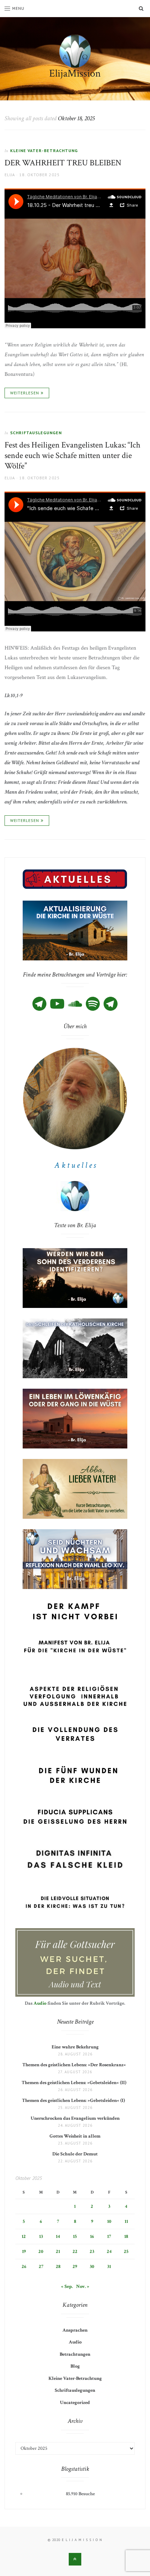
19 (24, 2252)
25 (126, 2252)
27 (41, 2267)
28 (58, 2267)
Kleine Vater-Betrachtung (44, 151)
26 (24, 2267)
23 (92, 2252)
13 (41, 2237)
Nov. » (83, 2287)
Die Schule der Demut (75, 2154)
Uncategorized (75, 2403)
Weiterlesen (25, 393)
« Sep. (67, 2287)
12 (24, 2237)
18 (126, 2237)
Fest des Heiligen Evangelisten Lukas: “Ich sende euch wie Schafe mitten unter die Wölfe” (72, 455)
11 (126, 2221)
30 (92, 2267)
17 (109, 2237)
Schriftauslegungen (36, 433)
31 (109, 2267)
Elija (10, 175)
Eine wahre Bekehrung (75, 2047)
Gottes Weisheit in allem (75, 2136)
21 (58, 2252)
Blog (75, 2366)
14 (58, 2237)
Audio (40, 2003)
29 (75, 2267)
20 (41, 2252)
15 (75, 2237)
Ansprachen (75, 2330)
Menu (18, 8)
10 (109, 2221)
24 (109, 2252)
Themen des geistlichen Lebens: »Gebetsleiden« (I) (75, 2101)
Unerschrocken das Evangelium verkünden (75, 2118)
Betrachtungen (75, 2354)
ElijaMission (75, 74)
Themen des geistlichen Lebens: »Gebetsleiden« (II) (75, 2083)
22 (75, 2252)
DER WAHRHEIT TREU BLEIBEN (63, 163)
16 (92, 2237)
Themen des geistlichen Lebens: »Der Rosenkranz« (75, 2065)
